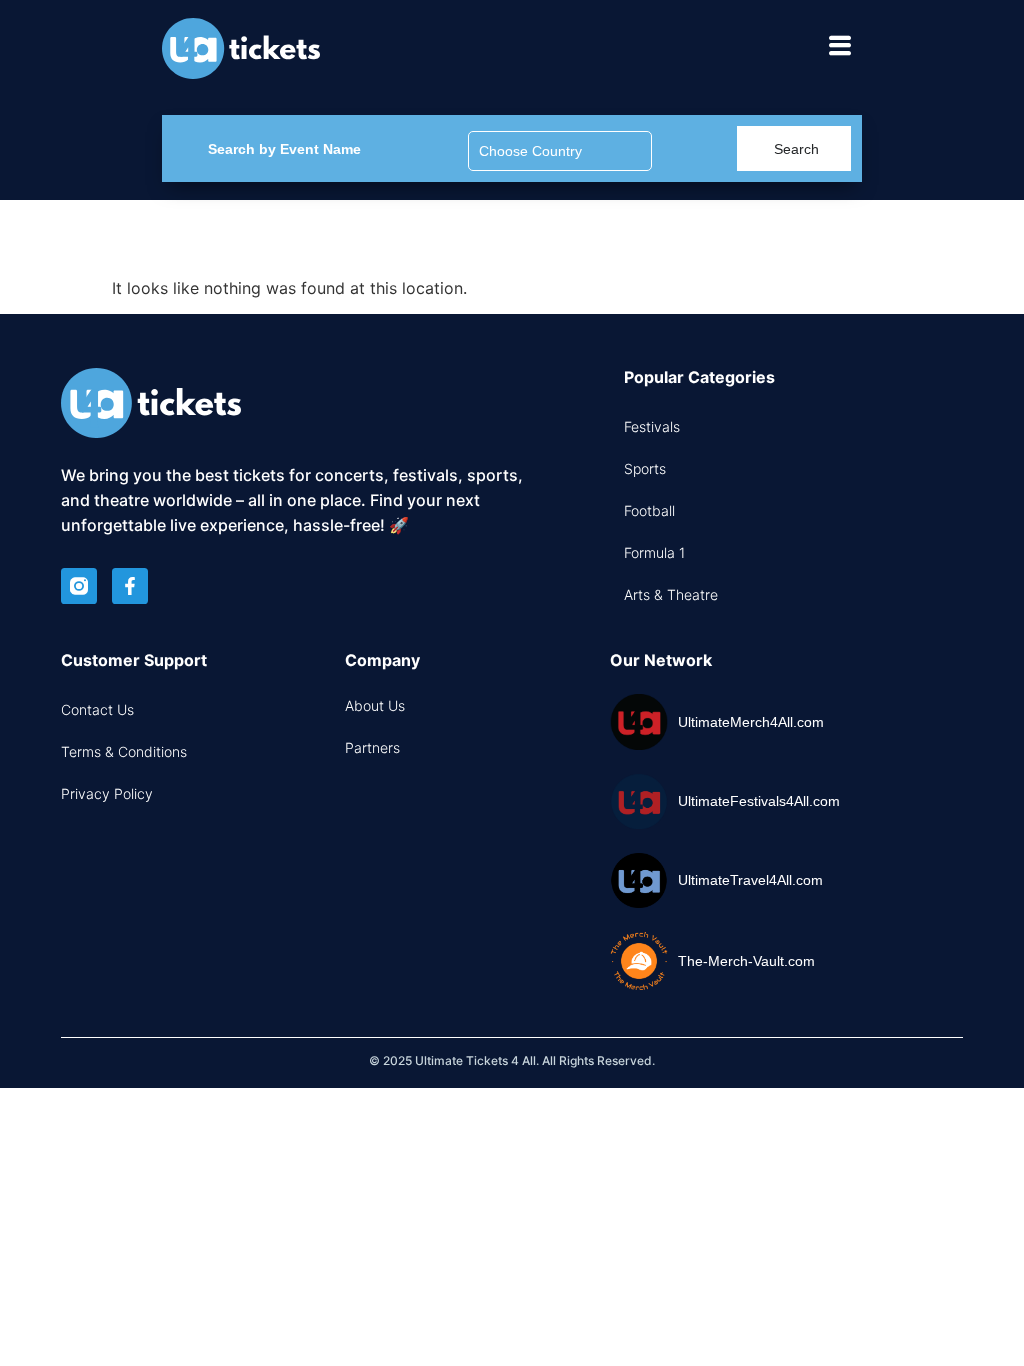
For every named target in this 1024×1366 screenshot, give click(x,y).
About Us (375, 705)
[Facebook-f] (130, 586)
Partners (372, 747)
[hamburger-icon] (839, 48)
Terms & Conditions (124, 751)
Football (649, 510)
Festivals (652, 426)
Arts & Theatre (671, 594)
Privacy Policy (107, 793)
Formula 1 (654, 552)
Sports (645, 468)
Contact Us (97, 709)
